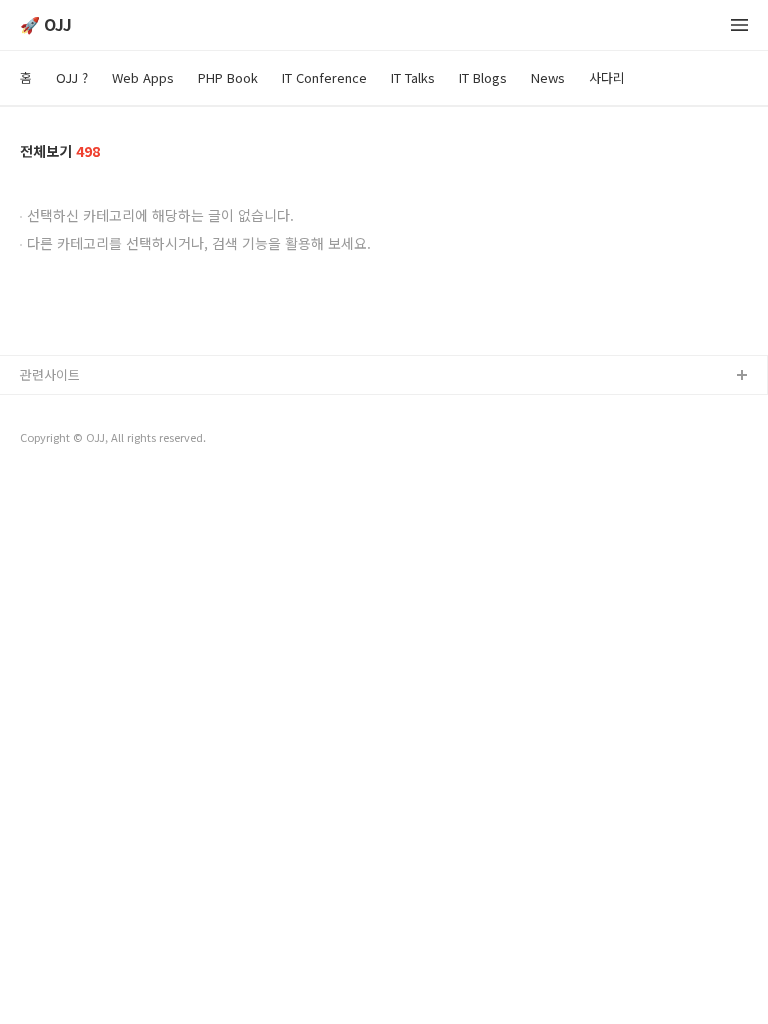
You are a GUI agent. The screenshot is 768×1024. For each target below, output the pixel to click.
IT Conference (324, 77)
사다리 (607, 77)
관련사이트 (50, 374)
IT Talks (413, 77)
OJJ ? (72, 77)
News (548, 77)
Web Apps (143, 77)
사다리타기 (51, 408)
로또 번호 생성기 (67, 440)
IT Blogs (483, 77)
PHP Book (228, 77)
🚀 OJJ (46, 25)
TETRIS (41, 472)
